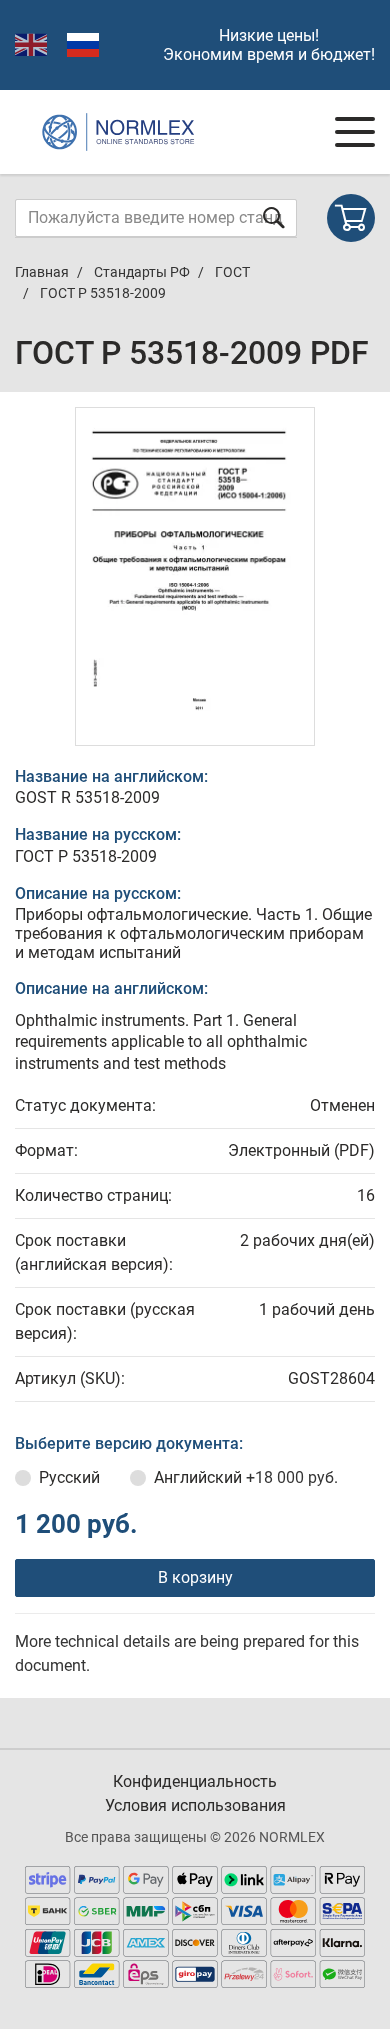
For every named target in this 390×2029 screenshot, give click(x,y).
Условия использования (195, 1805)
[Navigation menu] (355, 132)
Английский (246, 1477)
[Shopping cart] (351, 218)
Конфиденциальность (195, 1781)
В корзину (195, 1577)
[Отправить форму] (274, 217)
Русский (69, 1477)
